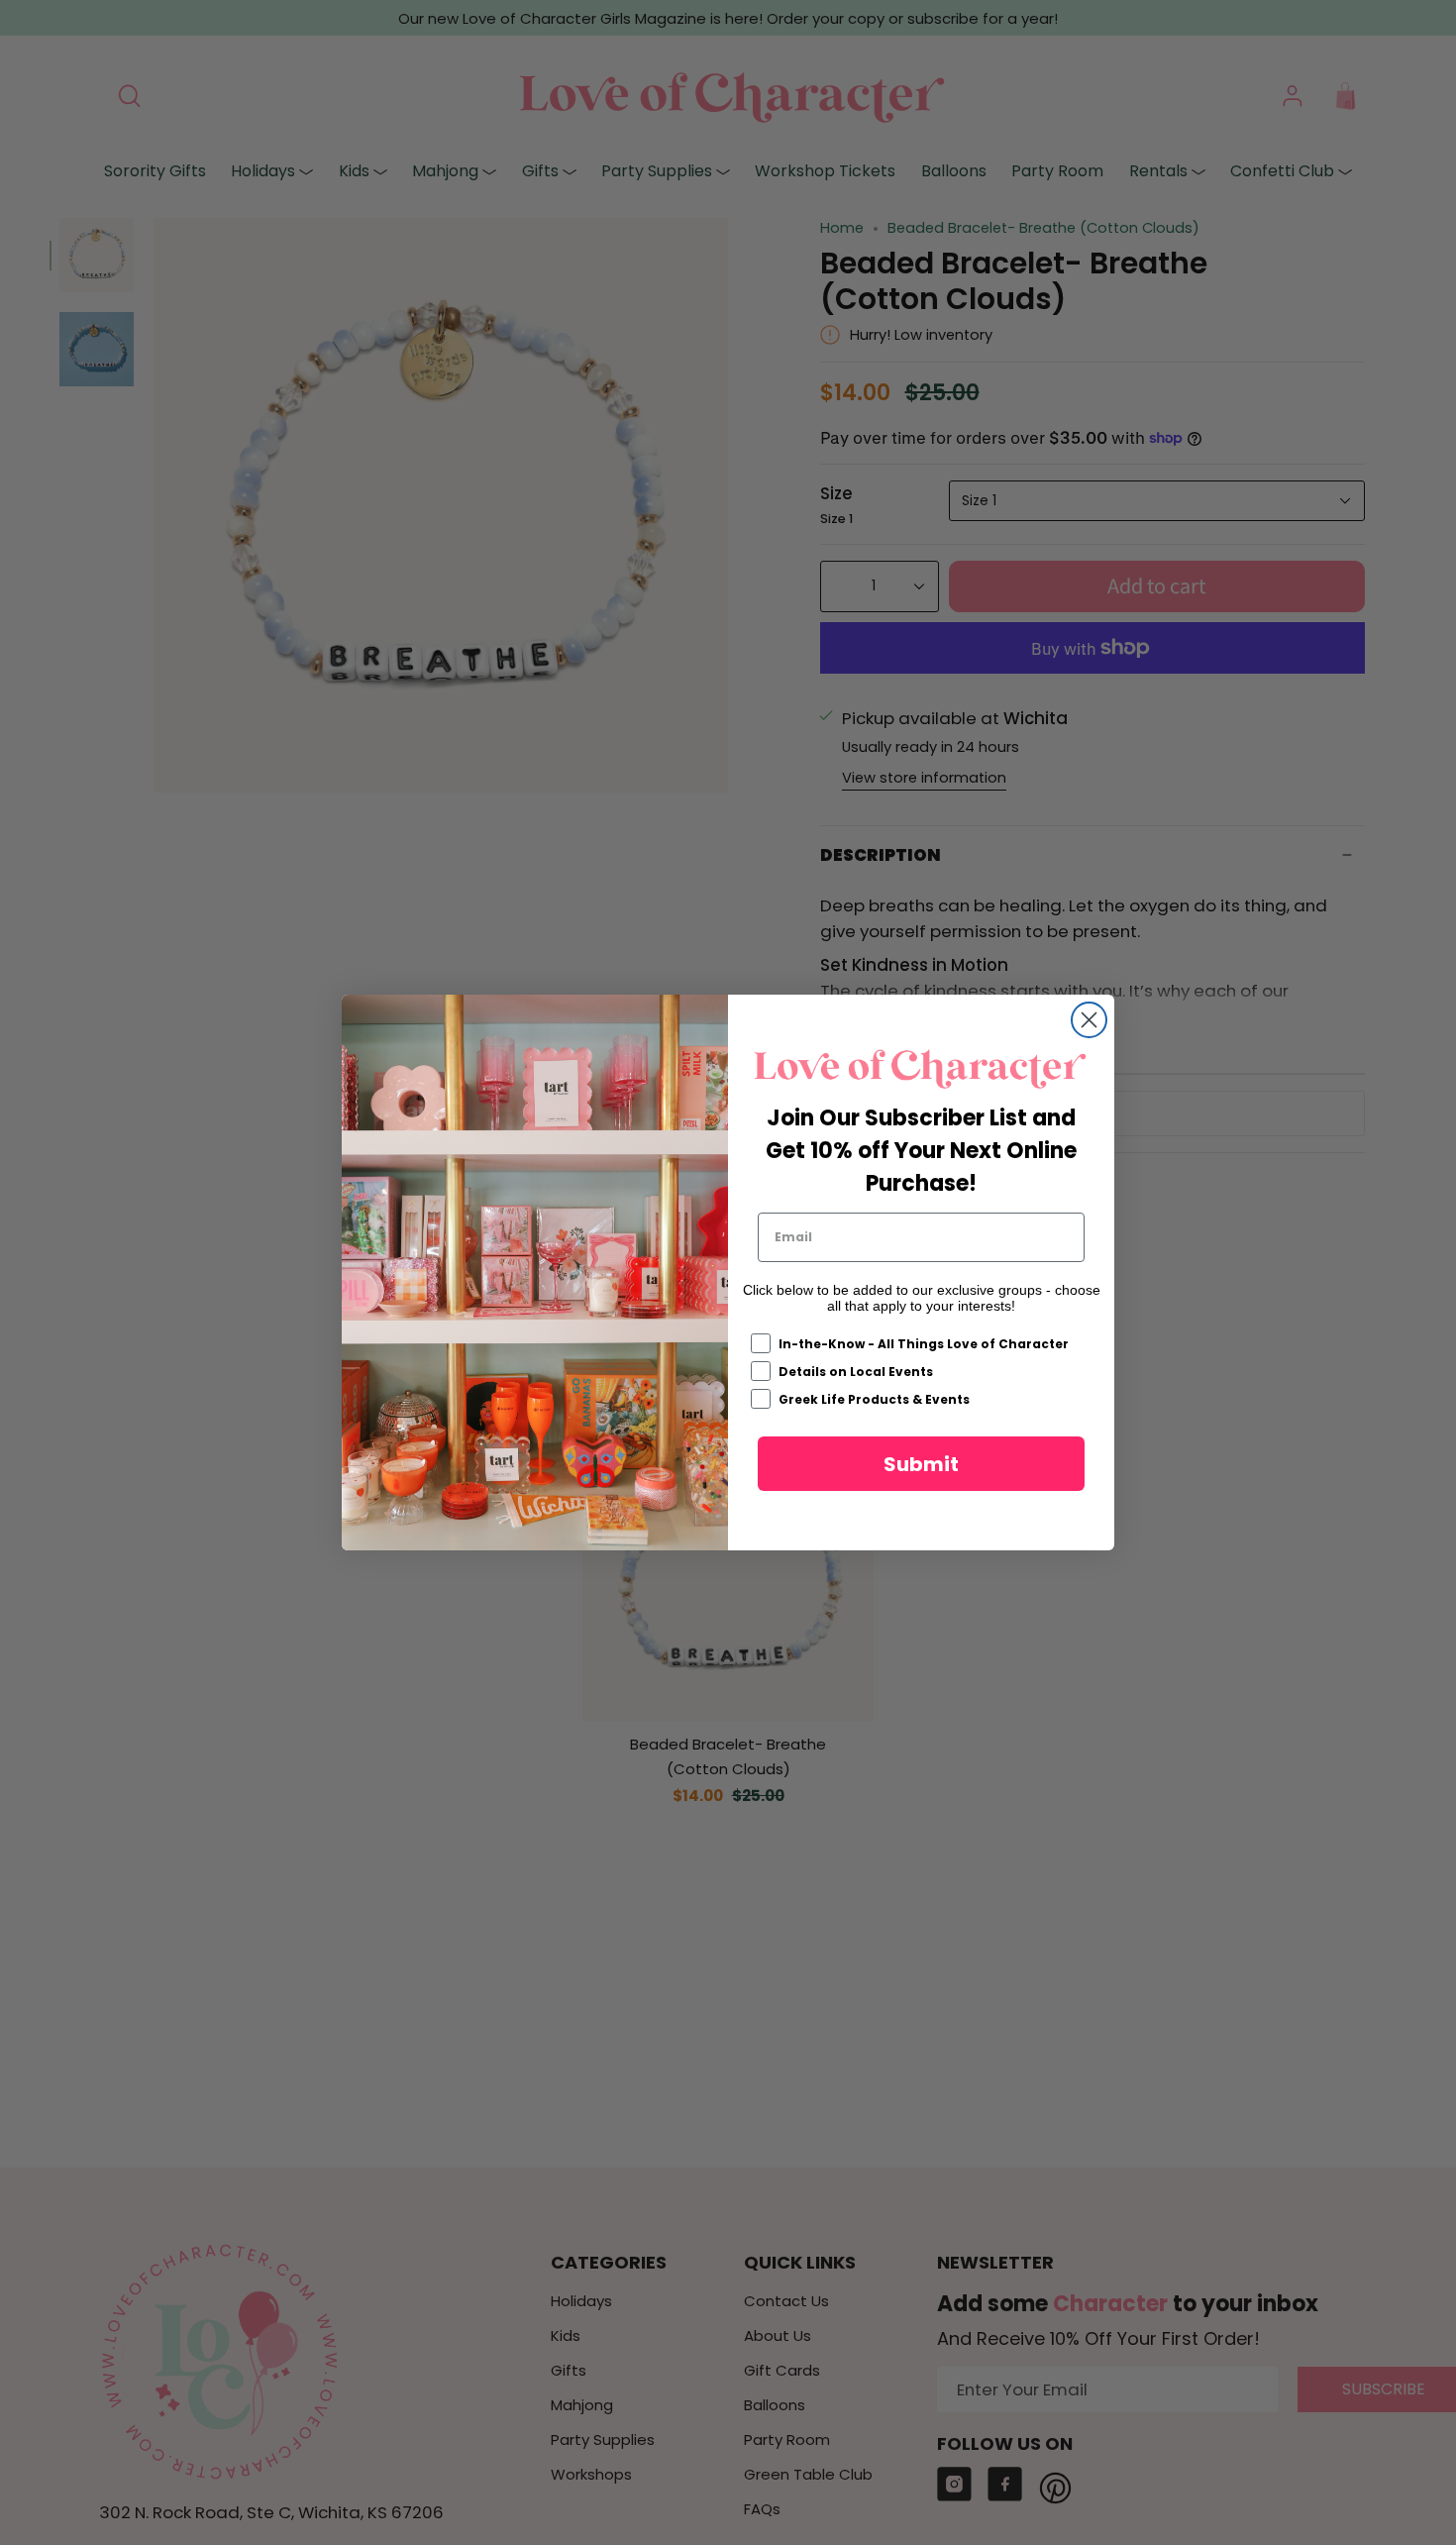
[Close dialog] (1089, 1020)
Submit (921, 1464)
